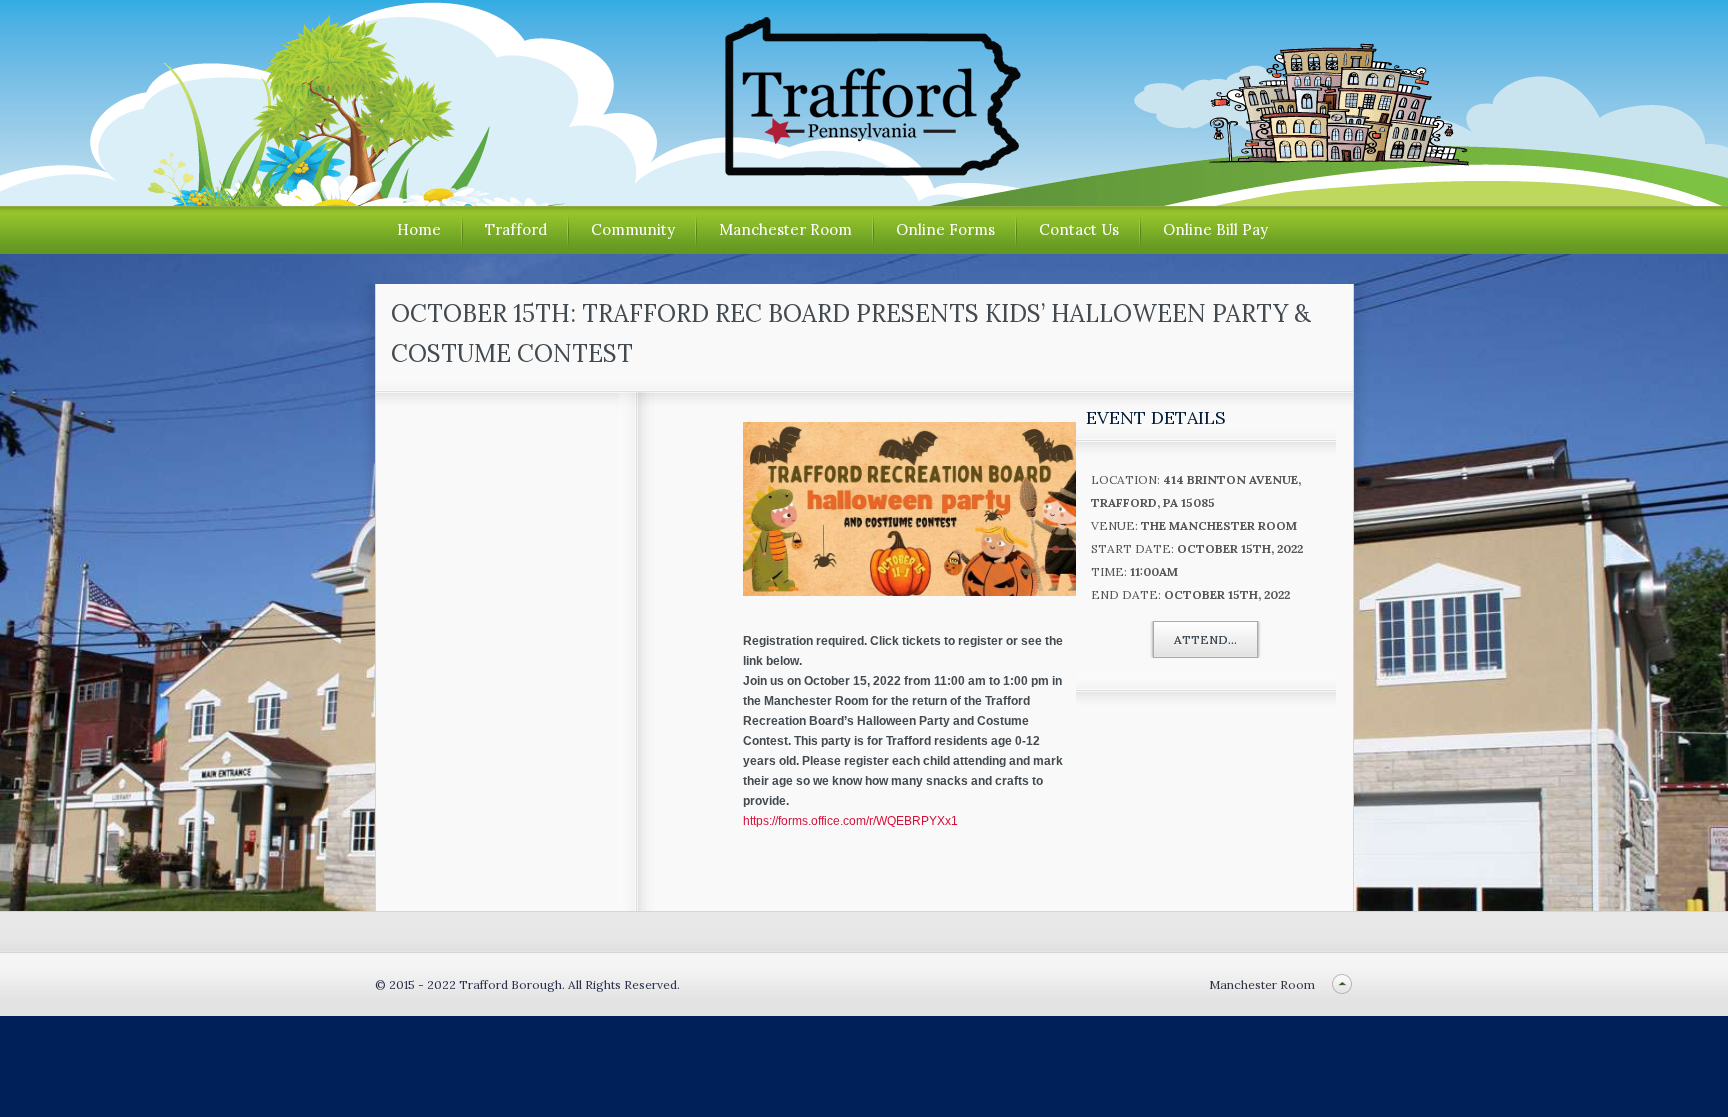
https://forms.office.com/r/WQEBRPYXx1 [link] (850, 821)
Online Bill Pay (1215, 229)
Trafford (516, 229)
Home (419, 229)
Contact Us (1079, 229)
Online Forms (945, 229)
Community (633, 229)
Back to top (1342, 984)
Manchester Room (785, 229)
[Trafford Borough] (864, 168)
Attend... (1205, 639)
